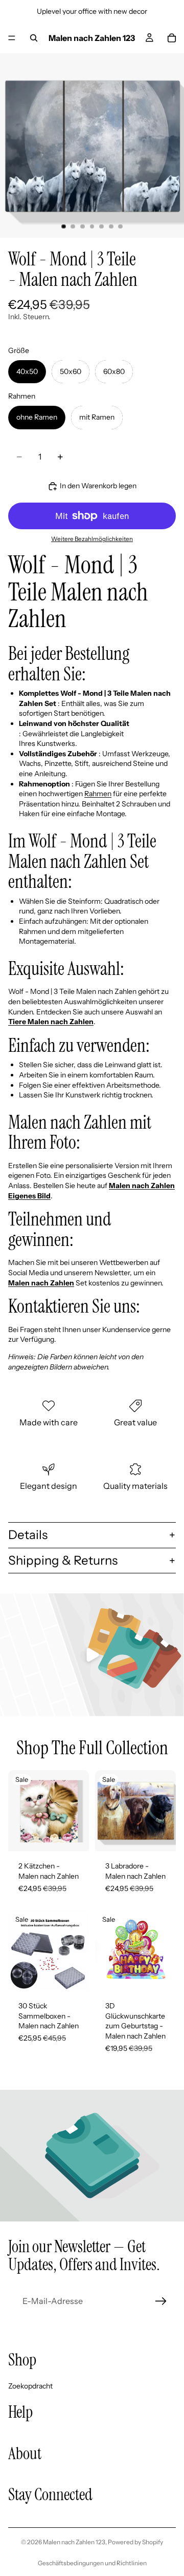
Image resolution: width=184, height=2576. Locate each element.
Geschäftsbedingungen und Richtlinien (92, 2563)
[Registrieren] (161, 2301)
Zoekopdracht (30, 2385)
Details (28, 1535)
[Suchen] (34, 38)
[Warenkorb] (172, 38)
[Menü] (12, 38)
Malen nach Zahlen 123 (74, 2542)
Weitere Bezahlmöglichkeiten (92, 539)
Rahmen (98, 794)
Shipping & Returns (63, 1560)
